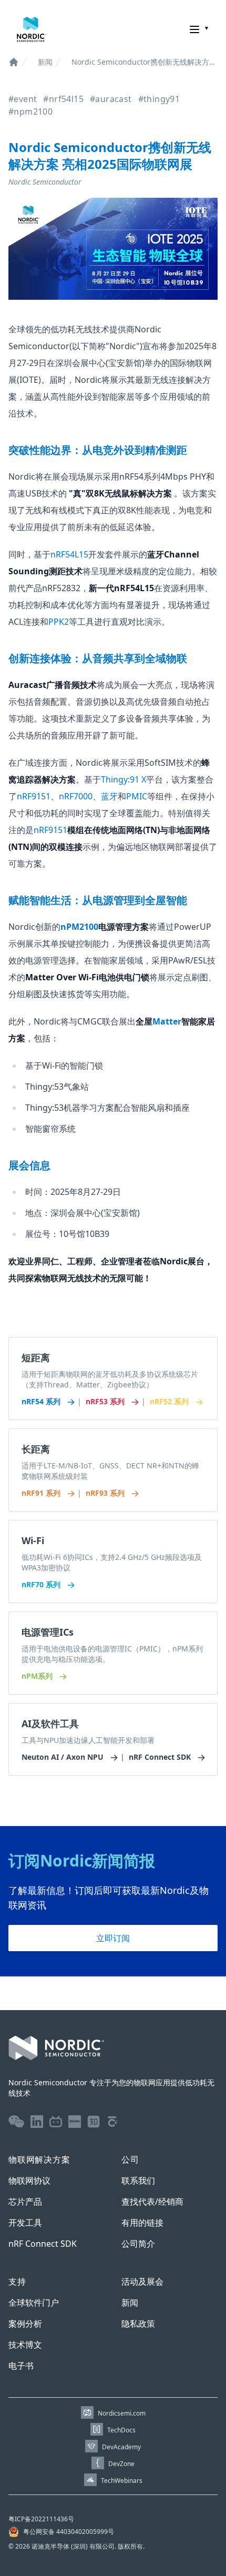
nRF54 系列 (42, 1401)
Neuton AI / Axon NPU (64, 1757)
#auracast (111, 99)
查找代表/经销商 (152, 2202)
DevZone (121, 2464)
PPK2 (59, 622)
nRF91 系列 (42, 1493)
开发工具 (25, 2223)
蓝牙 (109, 796)
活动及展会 (142, 2281)
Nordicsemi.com (122, 2413)
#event (23, 99)
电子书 (21, 2366)
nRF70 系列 (42, 1584)
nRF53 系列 (106, 1401)
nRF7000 (76, 796)
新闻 (45, 62)
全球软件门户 (34, 2303)
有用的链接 (142, 2223)
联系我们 (138, 2181)
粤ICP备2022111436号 (41, 2519)
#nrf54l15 (63, 99)
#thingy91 (159, 99)
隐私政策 (138, 2324)
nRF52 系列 (170, 1401)
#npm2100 (30, 111)
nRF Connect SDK (161, 1757)
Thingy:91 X (124, 779)
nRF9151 (34, 796)
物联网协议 (29, 2181)
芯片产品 (25, 2202)
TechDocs (121, 2430)
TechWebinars (122, 2481)
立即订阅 (113, 1938)
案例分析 (25, 2324)
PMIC (137, 796)
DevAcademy (121, 2447)
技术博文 (25, 2345)
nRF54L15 (69, 554)
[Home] (14, 62)
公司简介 (138, 2244)
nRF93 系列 (106, 1493)
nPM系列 (38, 1676)
